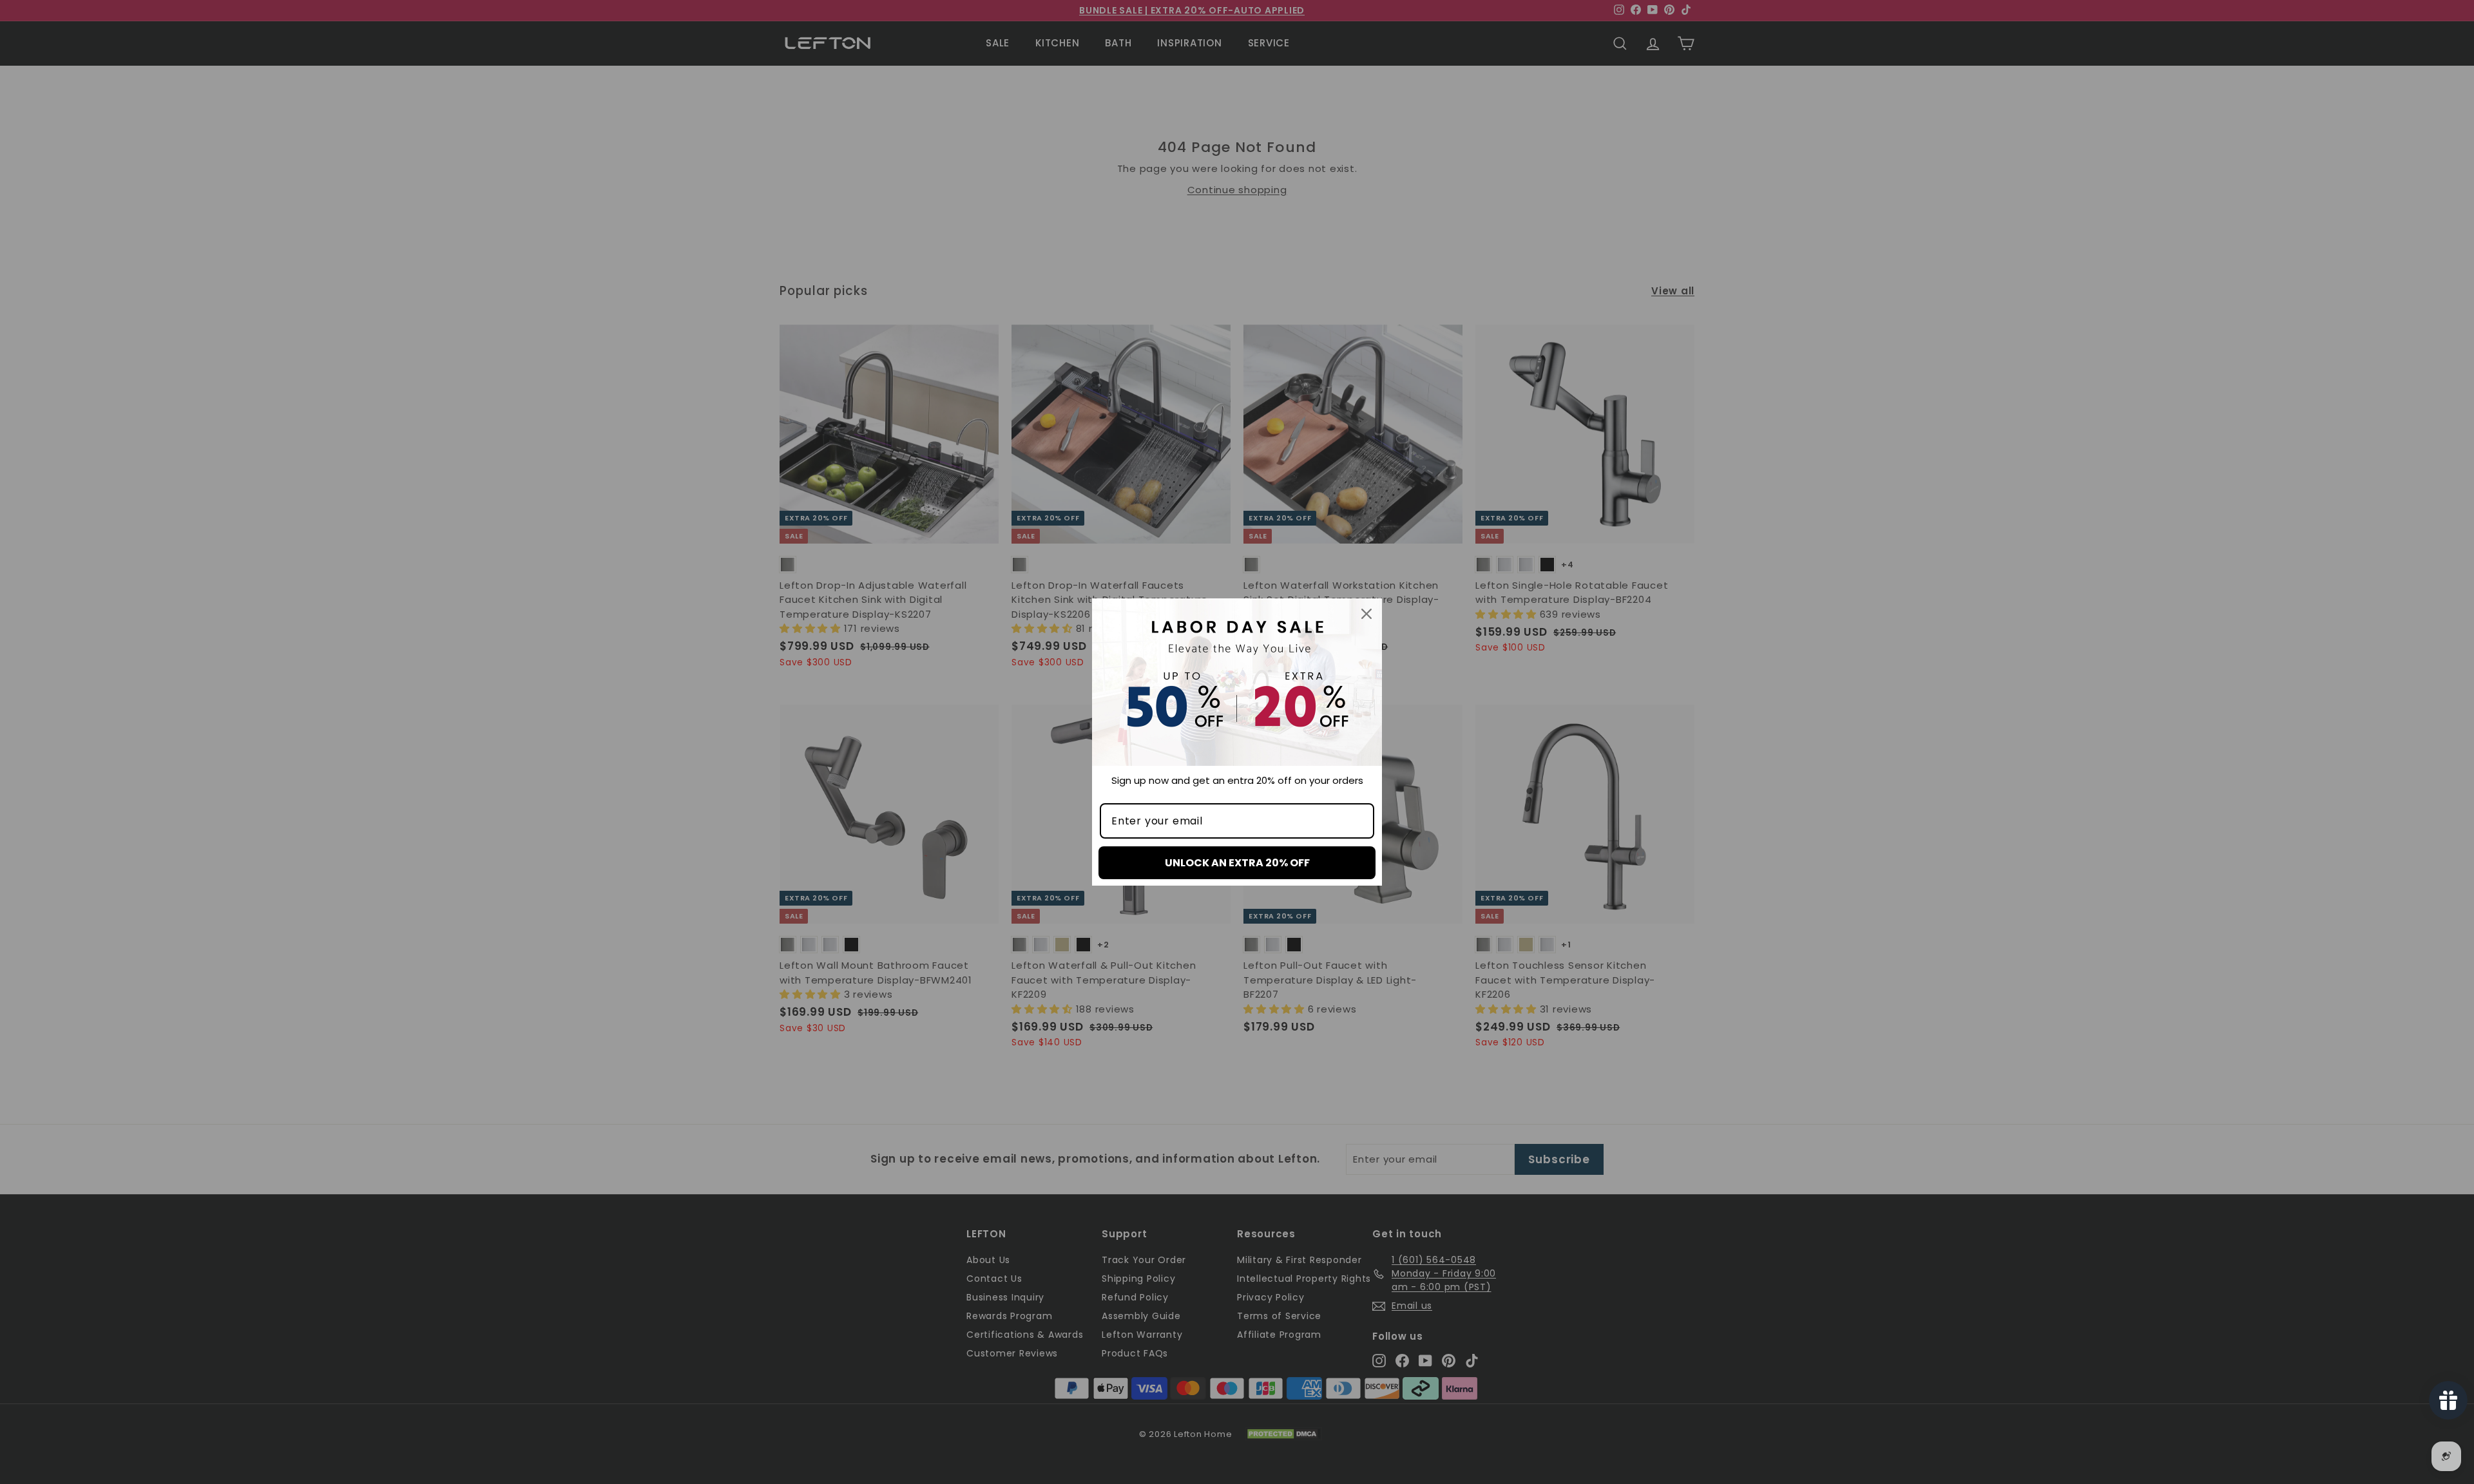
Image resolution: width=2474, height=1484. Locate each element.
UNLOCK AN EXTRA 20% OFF (1237, 863)
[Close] (1366, 614)
